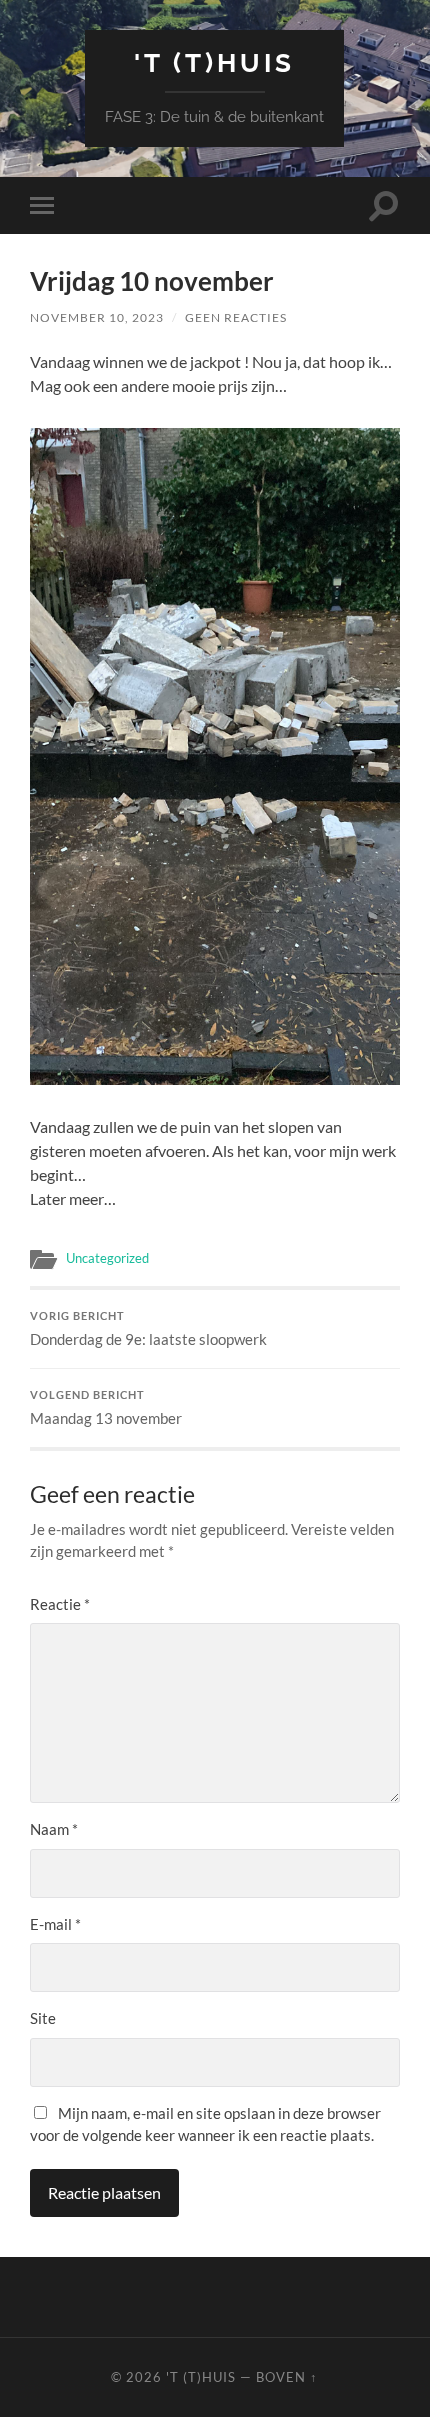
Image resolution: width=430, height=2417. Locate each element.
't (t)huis (214, 62)
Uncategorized (107, 1258)
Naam (54, 1829)
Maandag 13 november (106, 1408)
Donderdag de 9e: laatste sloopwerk (148, 1329)
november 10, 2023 (97, 317)
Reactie (60, 1604)
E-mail (55, 1924)
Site (43, 2018)
